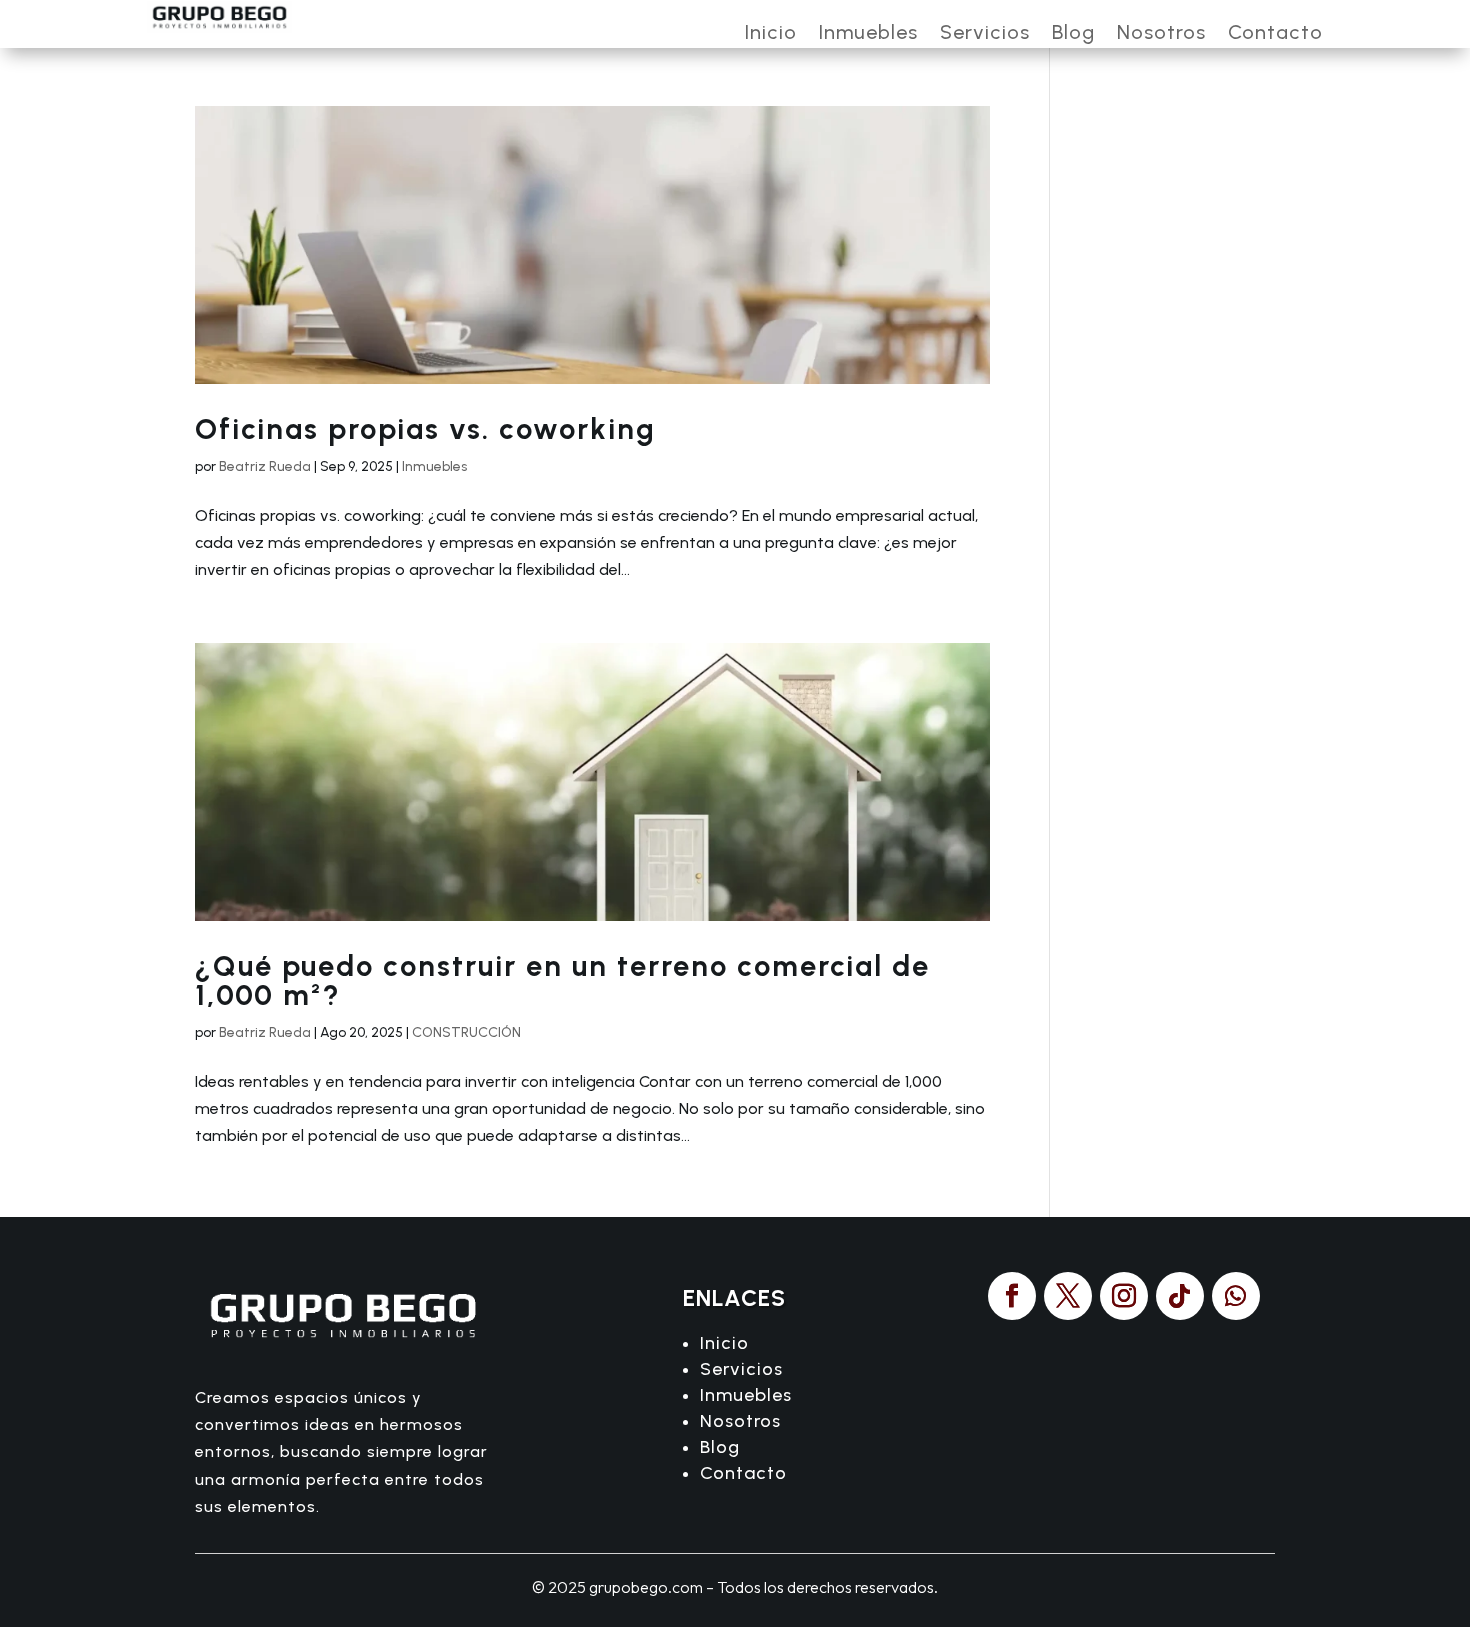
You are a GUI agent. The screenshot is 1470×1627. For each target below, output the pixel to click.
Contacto (1275, 34)
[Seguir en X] (1068, 1296)
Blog (1073, 34)
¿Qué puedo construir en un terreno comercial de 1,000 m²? (562, 980)
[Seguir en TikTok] (1180, 1296)
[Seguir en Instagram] (1124, 1296)
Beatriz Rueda (265, 466)
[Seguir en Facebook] (1012, 1296)
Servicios (985, 34)
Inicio (771, 34)
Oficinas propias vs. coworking (425, 428)
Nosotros (1161, 34)
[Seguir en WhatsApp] (1236, 1296)
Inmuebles (868, 34)
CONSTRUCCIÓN (466, 1032)
